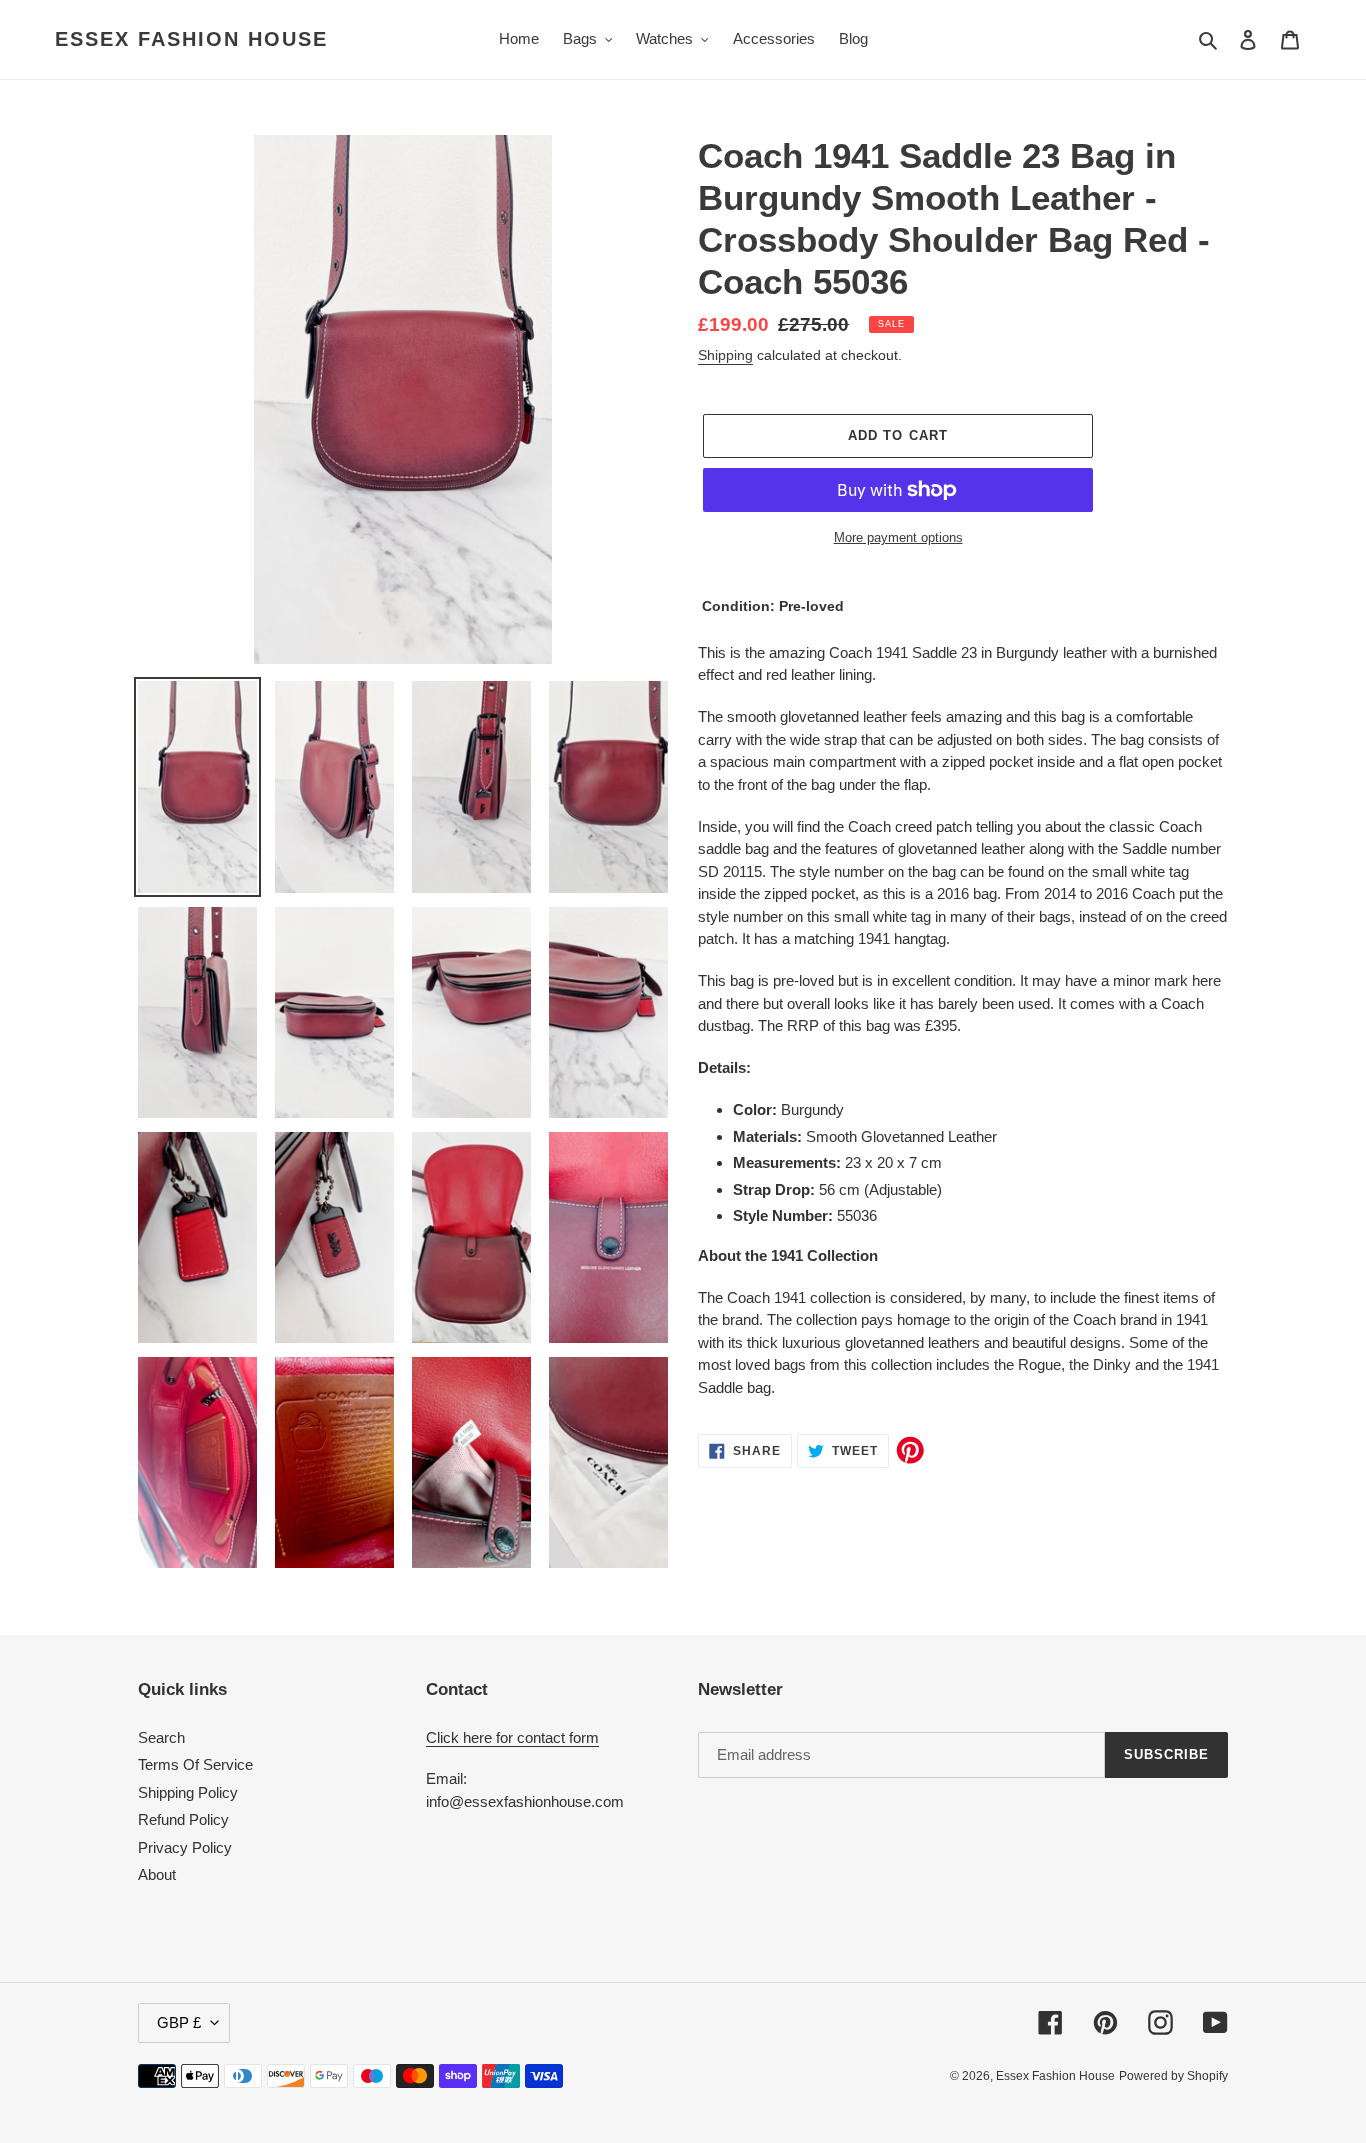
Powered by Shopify (1173, 2076)
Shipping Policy (188, 1792)
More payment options (898, 537)
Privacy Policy (185, 1847)
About (157, 1874)
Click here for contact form (512, 1737)
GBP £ (179, 2022)
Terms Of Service (195, 1764)
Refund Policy (183, 1819)
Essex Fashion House (191, 39)
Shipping (725, 355)
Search (161, 1737)
